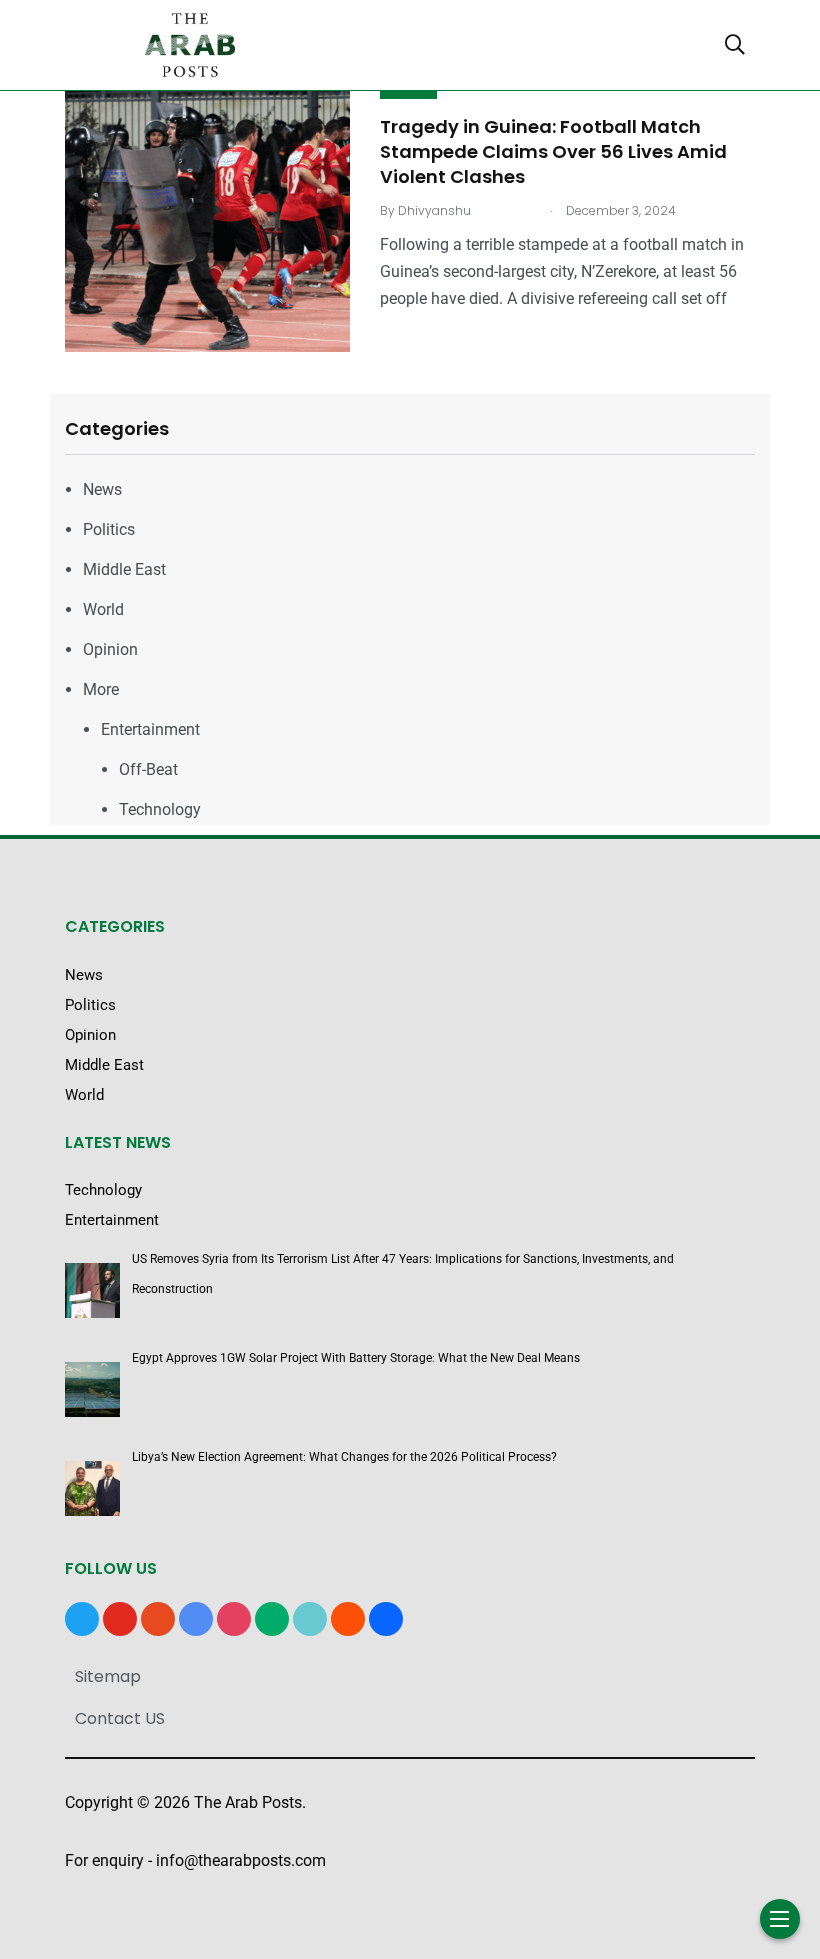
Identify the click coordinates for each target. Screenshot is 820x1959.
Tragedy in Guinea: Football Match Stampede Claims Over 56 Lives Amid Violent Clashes (553, 151)
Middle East (124, 569)
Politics (109, 529)
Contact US (120, 1718)
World (103, 609)
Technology (160, 809)
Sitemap (108, 1676)
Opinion (110, 649)
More (101, 689)
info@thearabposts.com (241, 1860)
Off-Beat (148, 769)
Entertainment (150, 729)
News (102, 489)
